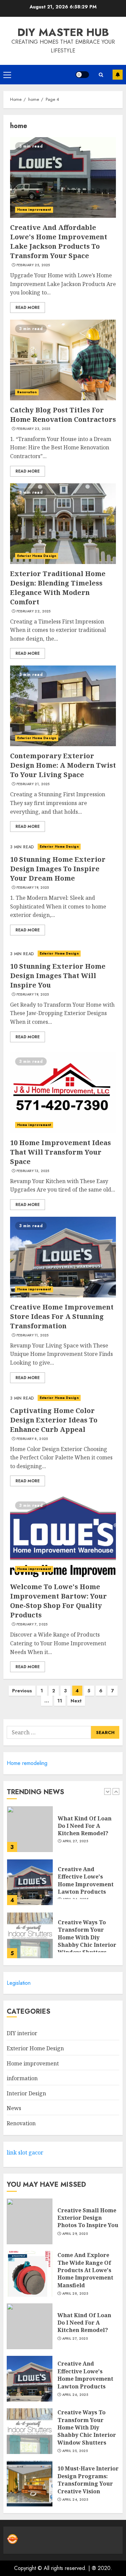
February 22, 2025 (34, 611)
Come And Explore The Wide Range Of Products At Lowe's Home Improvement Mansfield (85, 2270)
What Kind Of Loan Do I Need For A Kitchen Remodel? (84, 2323)
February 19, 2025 (33, 888)
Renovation (27, 392)
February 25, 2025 (33, 265)
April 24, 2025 (75, 2500)
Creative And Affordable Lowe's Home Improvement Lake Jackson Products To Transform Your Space (59, 241)
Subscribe (118, 75)
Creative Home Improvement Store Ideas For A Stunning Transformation (62, 1316)
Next (76, 1701)
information (22, 2078)
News (14, 2108)
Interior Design (26, 2093)
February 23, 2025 (33, 429)
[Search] (101, 75)
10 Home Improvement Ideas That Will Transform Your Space (60, 1152)
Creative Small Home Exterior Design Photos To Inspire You (88, 1944)
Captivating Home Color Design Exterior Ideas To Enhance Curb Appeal (54, 1420)
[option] (63, 1845)
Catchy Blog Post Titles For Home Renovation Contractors (63, 415)
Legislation (19, 1983)
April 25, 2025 (75, 2451)
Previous (22, 1691)
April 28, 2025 (75, 2294)
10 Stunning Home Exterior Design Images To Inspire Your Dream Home (58, 869)
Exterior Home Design (37, 556)
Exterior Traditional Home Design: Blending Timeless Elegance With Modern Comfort (58, 588)
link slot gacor (25, 2152)
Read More (28, 308)
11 (60, 1701)
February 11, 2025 (33, 1335)
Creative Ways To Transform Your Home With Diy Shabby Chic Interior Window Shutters (87, 1897)
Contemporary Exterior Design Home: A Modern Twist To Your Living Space (63, 765)
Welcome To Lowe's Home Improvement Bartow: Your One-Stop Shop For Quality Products (58, 1601)
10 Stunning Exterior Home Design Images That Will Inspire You (58, 976)
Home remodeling (27, 1763)
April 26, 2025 (75, 2395)
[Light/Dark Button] (82, 75)
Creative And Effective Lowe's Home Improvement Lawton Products (86, 1840)
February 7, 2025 (32, 1624)
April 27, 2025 (75, 2339)
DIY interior (22, 2033)
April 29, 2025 (75, 2234)
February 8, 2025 (32, 1439)
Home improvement (34, 210)
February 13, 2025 (33, 1171)
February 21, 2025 (33, 784)
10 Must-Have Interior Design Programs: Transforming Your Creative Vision (88, 2480)
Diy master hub (63, 32)
